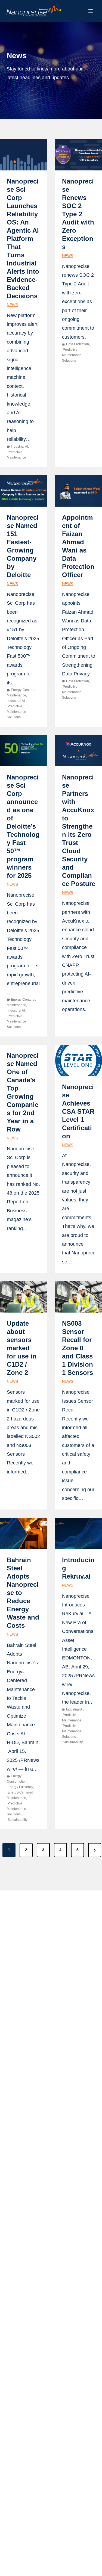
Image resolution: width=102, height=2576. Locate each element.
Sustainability (18, 1820)
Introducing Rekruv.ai (78, 1568)
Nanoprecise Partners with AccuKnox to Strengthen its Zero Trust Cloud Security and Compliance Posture (79, 830)
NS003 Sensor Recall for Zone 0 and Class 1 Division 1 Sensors (78, 1348)
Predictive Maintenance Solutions (72, 355)
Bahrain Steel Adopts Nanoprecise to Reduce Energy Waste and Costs (23, 1593)
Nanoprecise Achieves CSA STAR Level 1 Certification (78, 1111)
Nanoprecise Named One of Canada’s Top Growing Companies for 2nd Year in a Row (23, 1092)
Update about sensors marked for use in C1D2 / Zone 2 (22, 1348)
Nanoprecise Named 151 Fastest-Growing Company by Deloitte (23, 546)
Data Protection (78, 344)
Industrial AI (19, 447)
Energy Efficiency (20, 1787)
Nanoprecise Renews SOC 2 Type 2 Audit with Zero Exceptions (78, 214)
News (12, 305)
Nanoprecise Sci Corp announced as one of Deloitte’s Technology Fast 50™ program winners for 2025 (23, 826)
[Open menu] (90, 11)
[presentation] (24, 155)
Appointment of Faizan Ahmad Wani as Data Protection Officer (78, 546)
